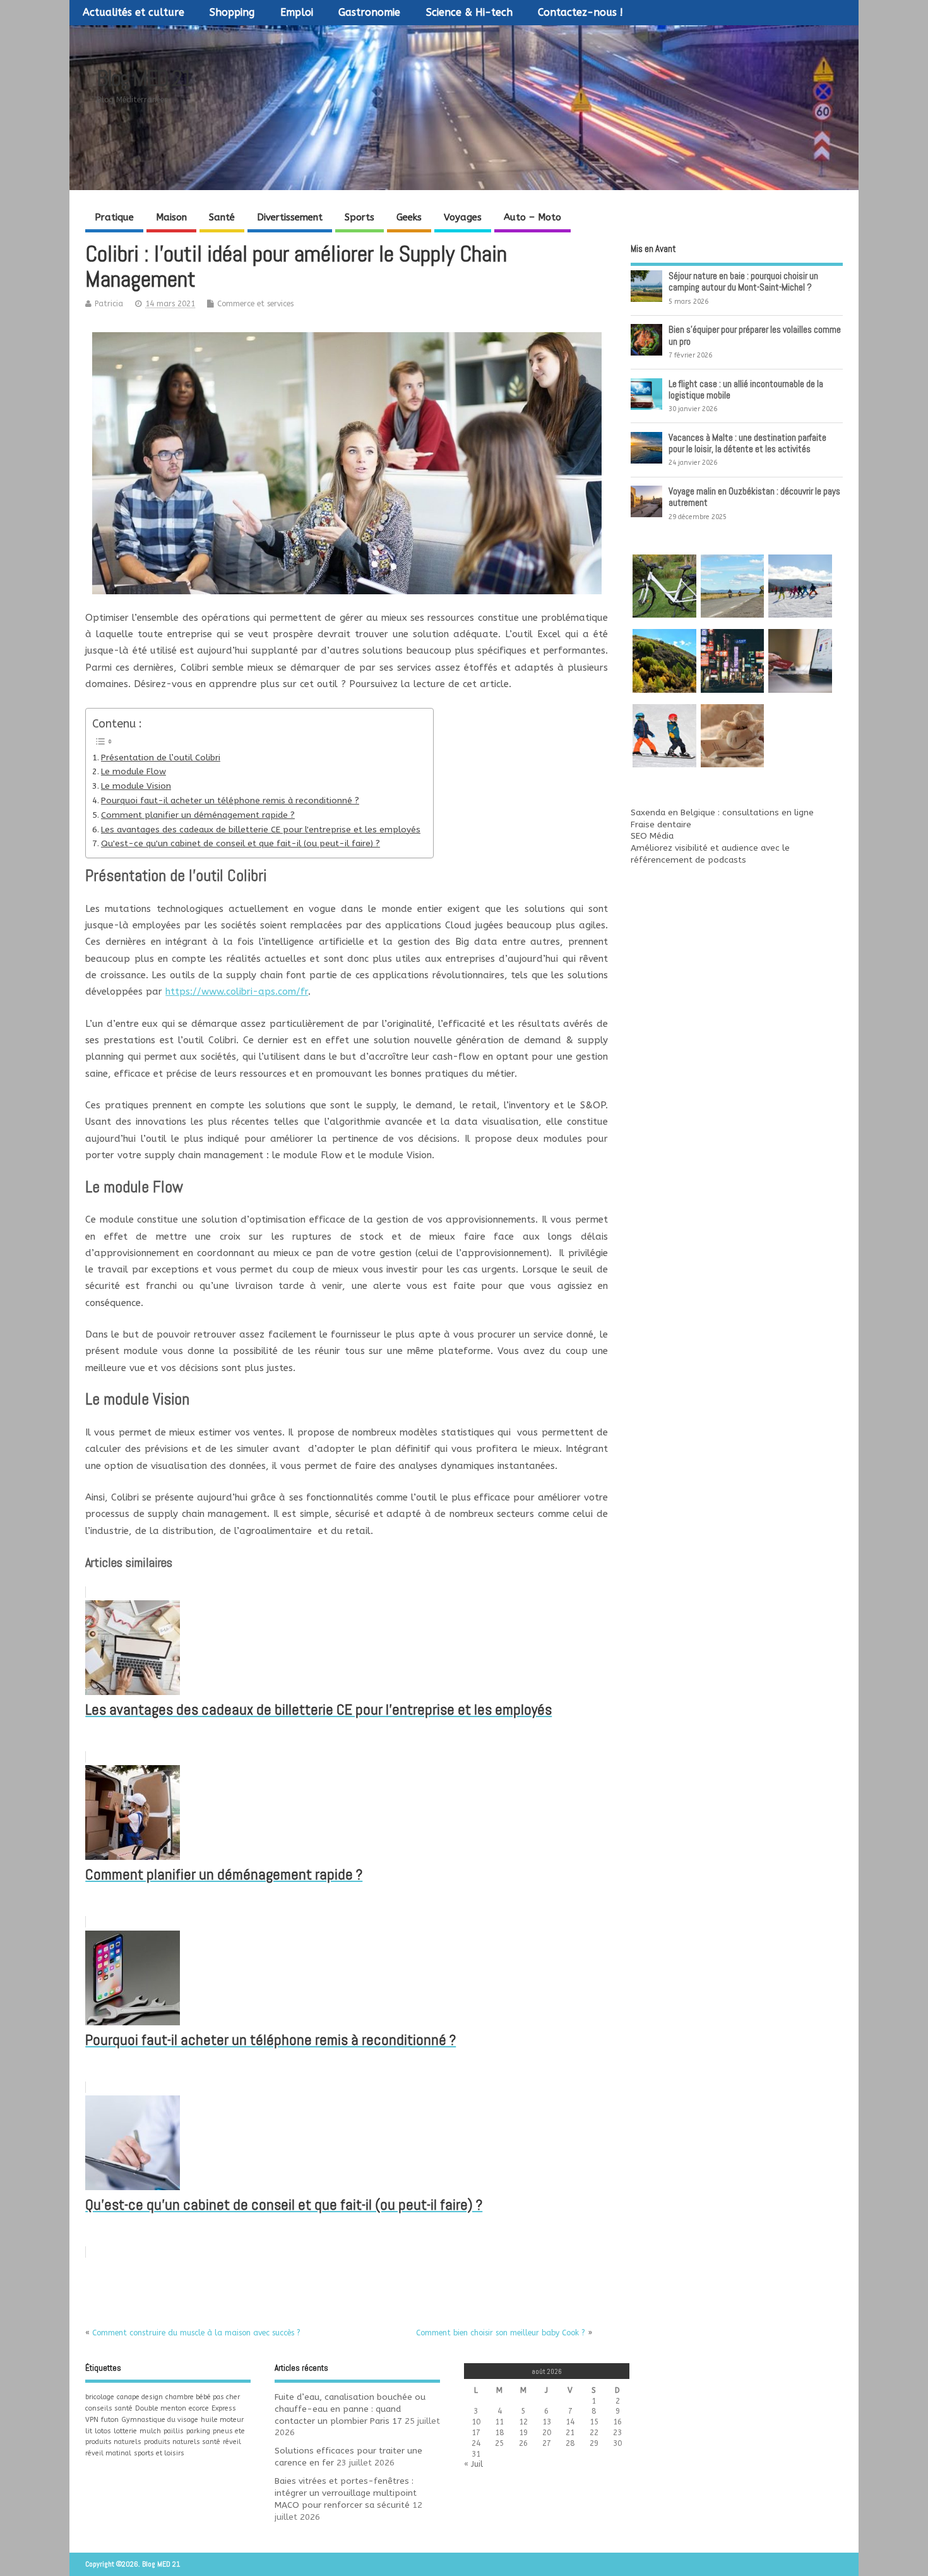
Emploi (297, 12)
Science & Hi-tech (469, 12)
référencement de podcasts (688, 860)
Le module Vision (136, 786)
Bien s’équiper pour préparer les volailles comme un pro (755, 335)
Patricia (109, 304)
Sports (360, 217)
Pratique (114, 217)
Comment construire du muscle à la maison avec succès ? (196, 2333)
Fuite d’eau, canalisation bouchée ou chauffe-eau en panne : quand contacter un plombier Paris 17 (350, 2409)
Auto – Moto (532, 217)
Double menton (161, 2408)
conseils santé (109, 2408)
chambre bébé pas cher (203, 2397)
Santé (222, 217)
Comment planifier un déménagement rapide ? (198, 815)
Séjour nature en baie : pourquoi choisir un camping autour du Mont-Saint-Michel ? (743, 281)
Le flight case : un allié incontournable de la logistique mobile (746, 389)
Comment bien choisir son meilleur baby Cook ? (501, 2333)
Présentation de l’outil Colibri (161, 758)
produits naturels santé (182, 2442)
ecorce (199, 2408)
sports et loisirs (159, 2453)
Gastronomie (369, 12)
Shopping (232, 12)
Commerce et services (255, 304)
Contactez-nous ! (580, 12)
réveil (232, 2442)
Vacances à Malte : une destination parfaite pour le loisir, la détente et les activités (747, 443)
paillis (174, 2431)
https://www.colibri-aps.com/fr (237, 991)
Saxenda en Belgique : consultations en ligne (722, 813)
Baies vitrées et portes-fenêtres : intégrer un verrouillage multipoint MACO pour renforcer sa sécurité (346, 2493)
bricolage (100, 2397)
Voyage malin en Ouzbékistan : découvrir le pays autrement (754, 497)
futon (110, 2420)
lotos (103, 2431)
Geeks (409, 217)
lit (89, 2431)
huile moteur (222, 2420)
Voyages (463, 217)
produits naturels (113, 2442)
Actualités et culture (134, 12)
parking (198, 2431)
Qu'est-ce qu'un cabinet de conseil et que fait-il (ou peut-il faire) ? (241, 844)
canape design (140, 2397)
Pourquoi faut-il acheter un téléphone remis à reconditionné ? (230, 801)
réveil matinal (108, 2453)
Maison (171, 217)
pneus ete (229, 2431)
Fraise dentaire (661, 825)
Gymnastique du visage (160, 2420)
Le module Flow (134, 772)
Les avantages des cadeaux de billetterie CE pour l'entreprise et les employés (261, 830)
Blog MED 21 (144, 78)
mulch (150, 2431)
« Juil (473, 2464)
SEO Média (652, 836)
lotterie (125, 2431)
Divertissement (290, 217)
